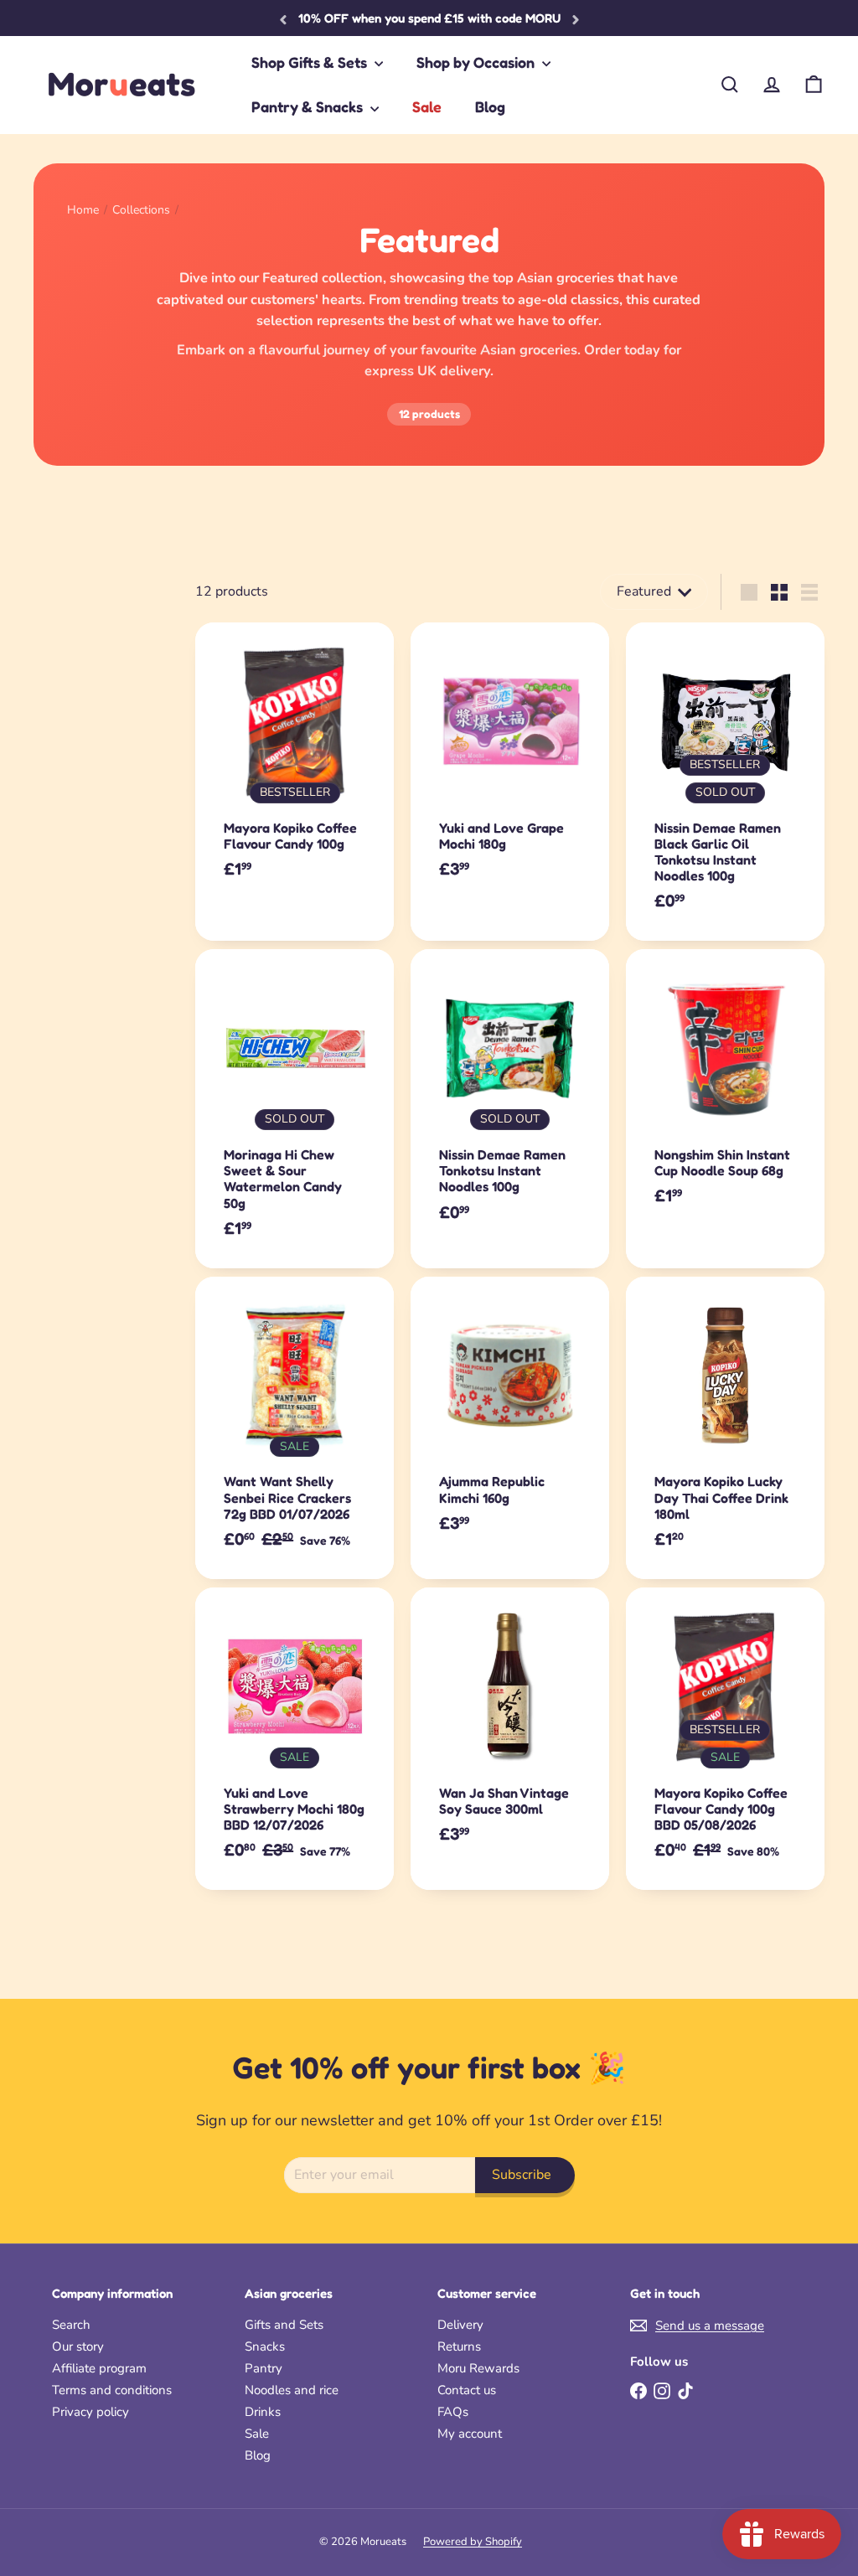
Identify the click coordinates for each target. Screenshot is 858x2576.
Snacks (265, 2346)
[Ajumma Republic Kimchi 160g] (510, 1420)
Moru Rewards (478, 2368)
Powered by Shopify (473, 2542)
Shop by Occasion (477, 62)
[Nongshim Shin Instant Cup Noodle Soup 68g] (725, 1092)
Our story (78, 2346)
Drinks (263, 2412)
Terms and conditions (112, 2390)
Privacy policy (90, 2412)
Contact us (467, 2390)
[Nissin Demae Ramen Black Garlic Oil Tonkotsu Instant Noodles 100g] (725, 782)
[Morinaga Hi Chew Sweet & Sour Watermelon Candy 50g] (295, 1108)
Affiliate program (99, 2368)
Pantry (264, 2368)
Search (71, 2325)
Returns (459, 2346)
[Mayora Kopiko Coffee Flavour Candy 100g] (295, 766)
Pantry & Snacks (309, 106)
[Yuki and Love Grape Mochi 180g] (510, 766)
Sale (427, 106)
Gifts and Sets (284, 2325)
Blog (490, 106)
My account (470, 2434)
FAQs (453, 2412)
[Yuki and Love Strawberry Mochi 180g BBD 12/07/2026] (295, 1739)
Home (83, 211)
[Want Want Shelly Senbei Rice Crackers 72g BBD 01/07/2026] (295, 1428)
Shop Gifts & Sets (311, 62)
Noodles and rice (292, 2390)
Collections (141, 211)
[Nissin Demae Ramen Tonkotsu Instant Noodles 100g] (510, 1100)
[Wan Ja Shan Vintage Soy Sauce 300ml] (510, 1731)
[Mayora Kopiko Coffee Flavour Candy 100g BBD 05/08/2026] (725, 1739)
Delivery (460, 2325)
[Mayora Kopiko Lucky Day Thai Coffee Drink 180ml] (725, 1428)
